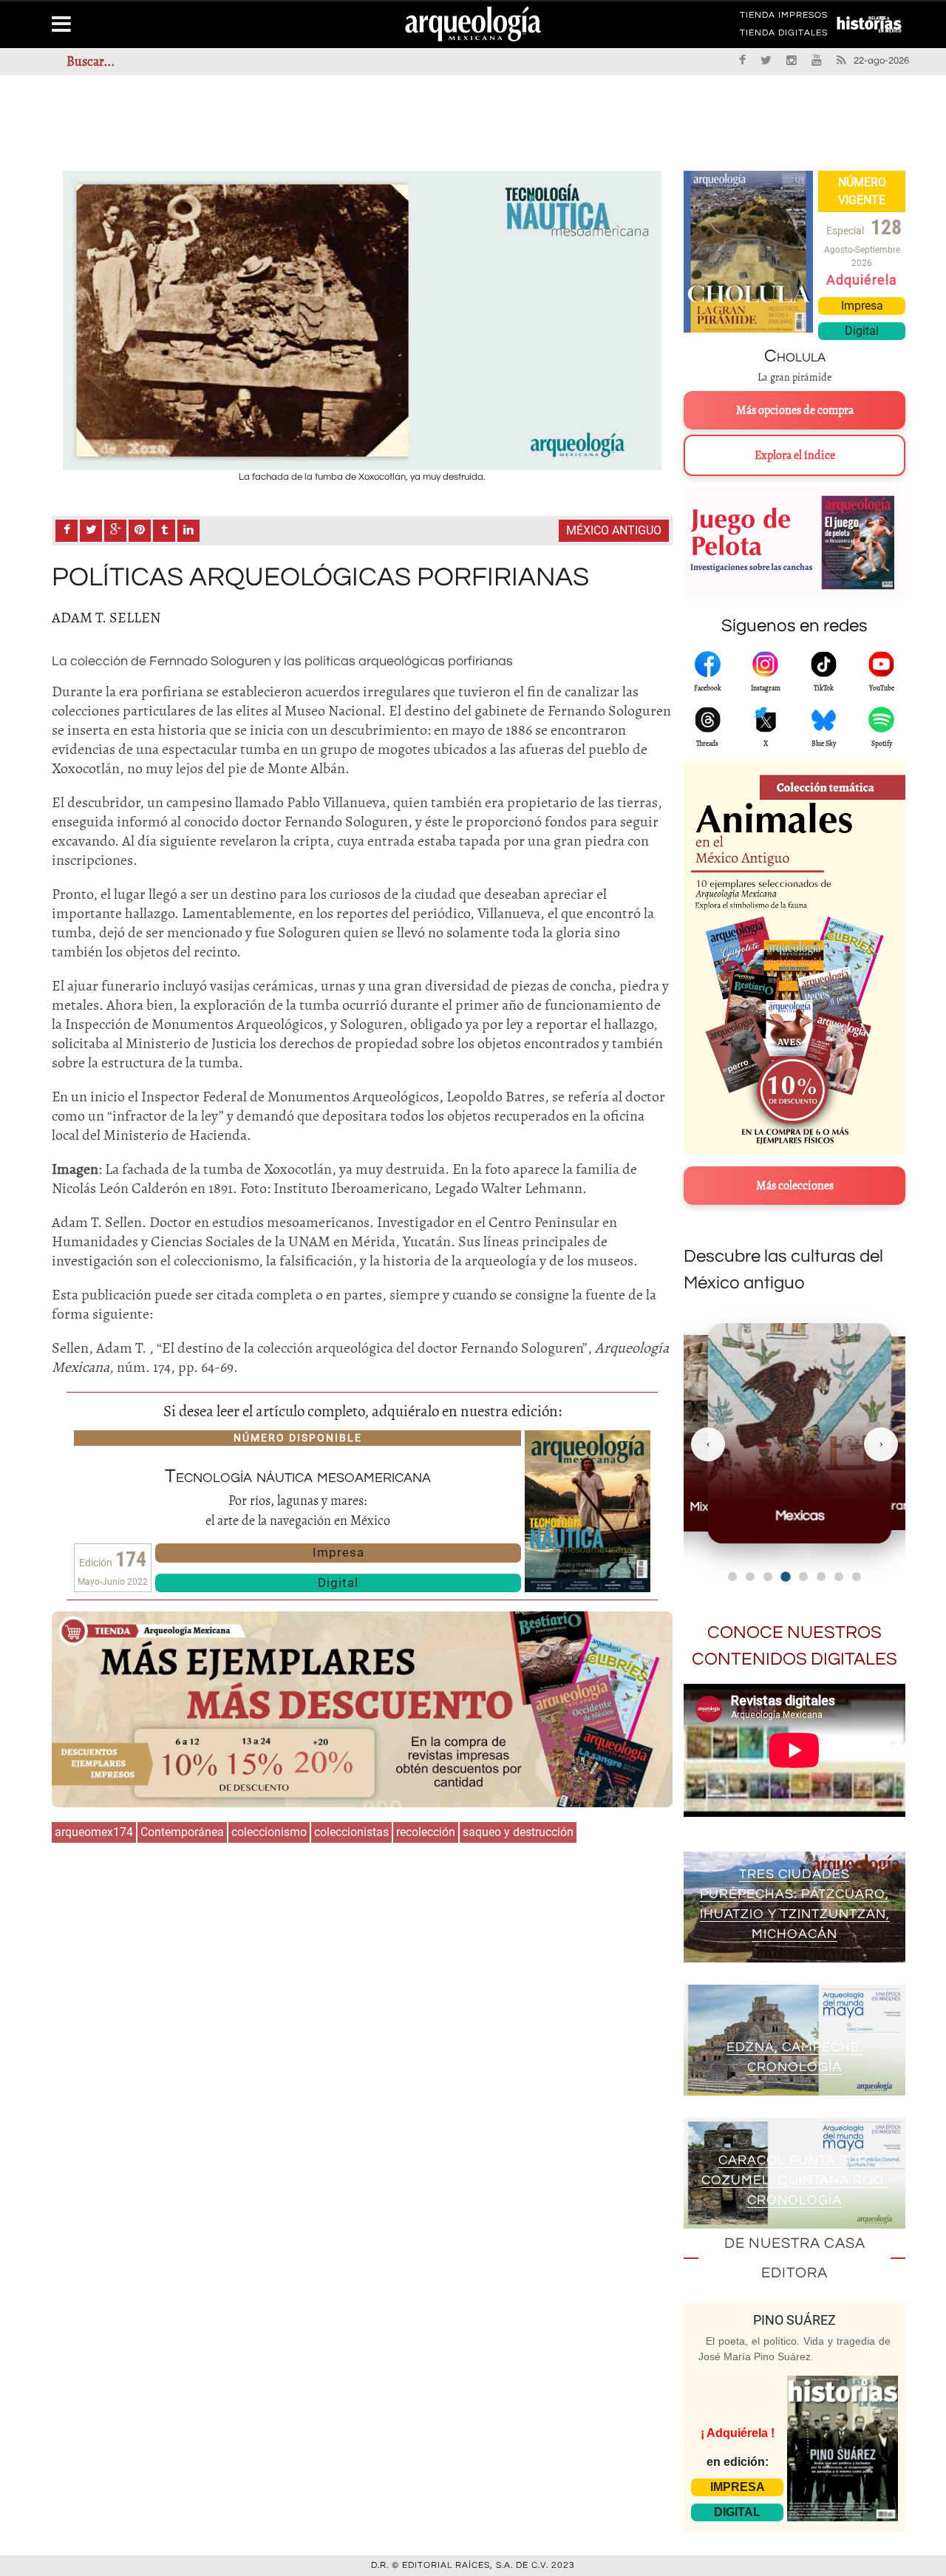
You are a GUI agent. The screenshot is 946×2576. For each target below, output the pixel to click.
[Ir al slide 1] (732, 1577)
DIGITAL (737, 2512)
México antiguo (614, 530)
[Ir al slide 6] (821, 1577)
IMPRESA (738, 2487)
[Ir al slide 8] (857, 1577)
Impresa (338, 1552)
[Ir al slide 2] (750, 1577)
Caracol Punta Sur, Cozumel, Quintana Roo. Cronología (795, 2180)
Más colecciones (795, 1186)
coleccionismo (269, 1832)
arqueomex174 (94, 1832)
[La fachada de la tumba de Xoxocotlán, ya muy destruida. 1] (362, 320)
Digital (338, 1583)
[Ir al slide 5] (803, 1577)
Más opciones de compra (795, 410)
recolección (426, 1832)
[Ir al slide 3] (768, 1577)
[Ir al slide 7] (839, 1577)
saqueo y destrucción (518, 1832)
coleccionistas (351, 1832)
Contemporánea (182, 1832)
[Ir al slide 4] (785, 1576)
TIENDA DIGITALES (784, 35)
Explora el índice (795, 455)
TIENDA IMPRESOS (784, 18)
